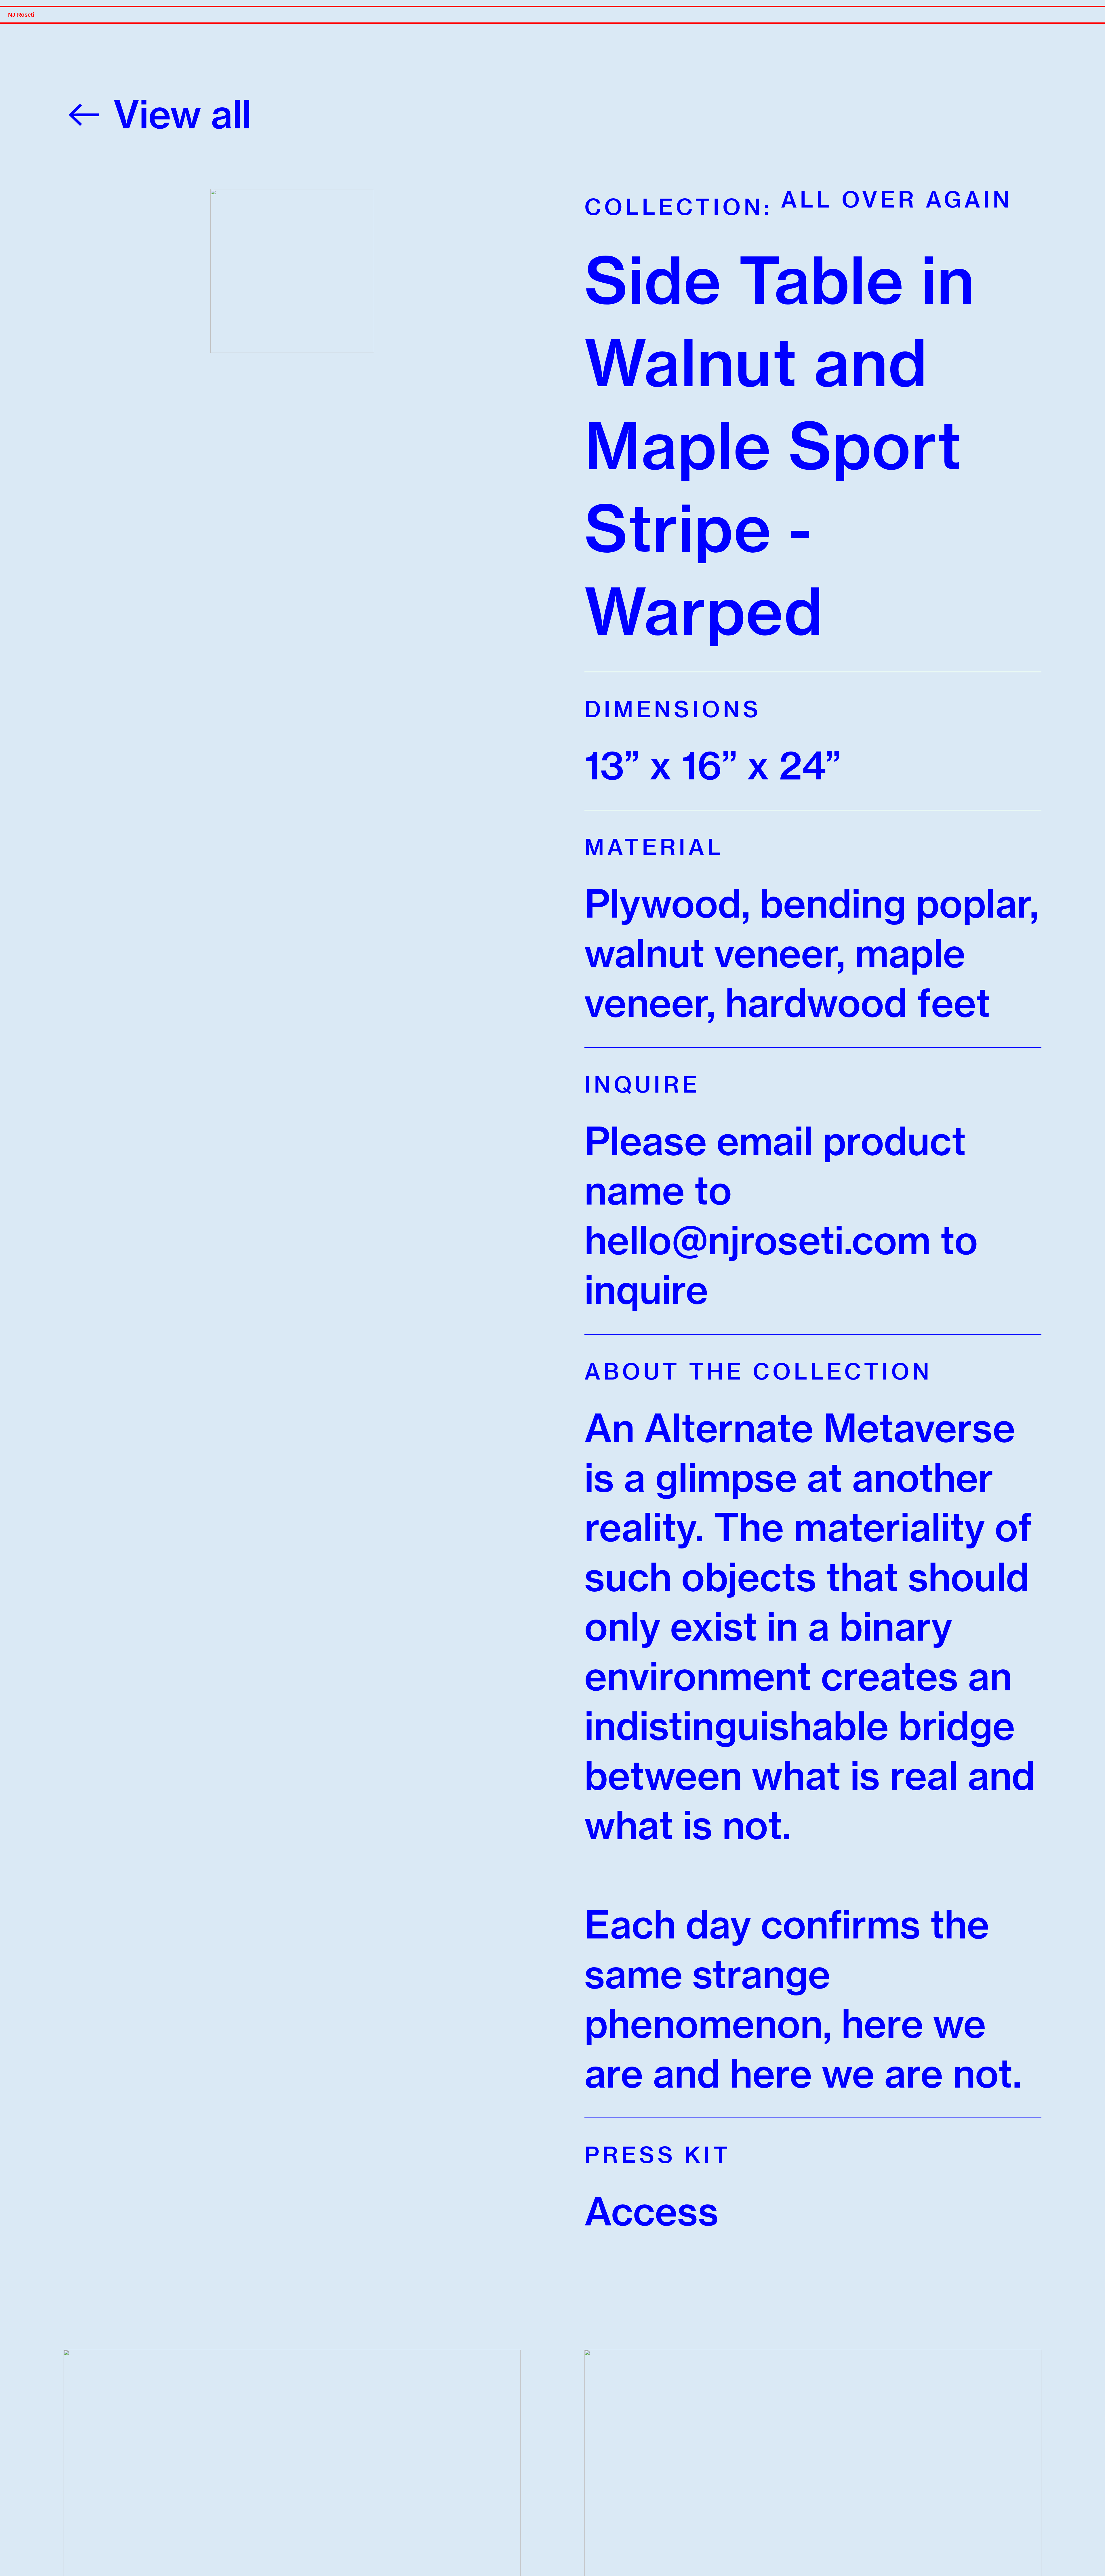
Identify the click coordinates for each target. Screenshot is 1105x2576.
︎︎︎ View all (158, 114)
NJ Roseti (21, 15)
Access (651, 2211)
